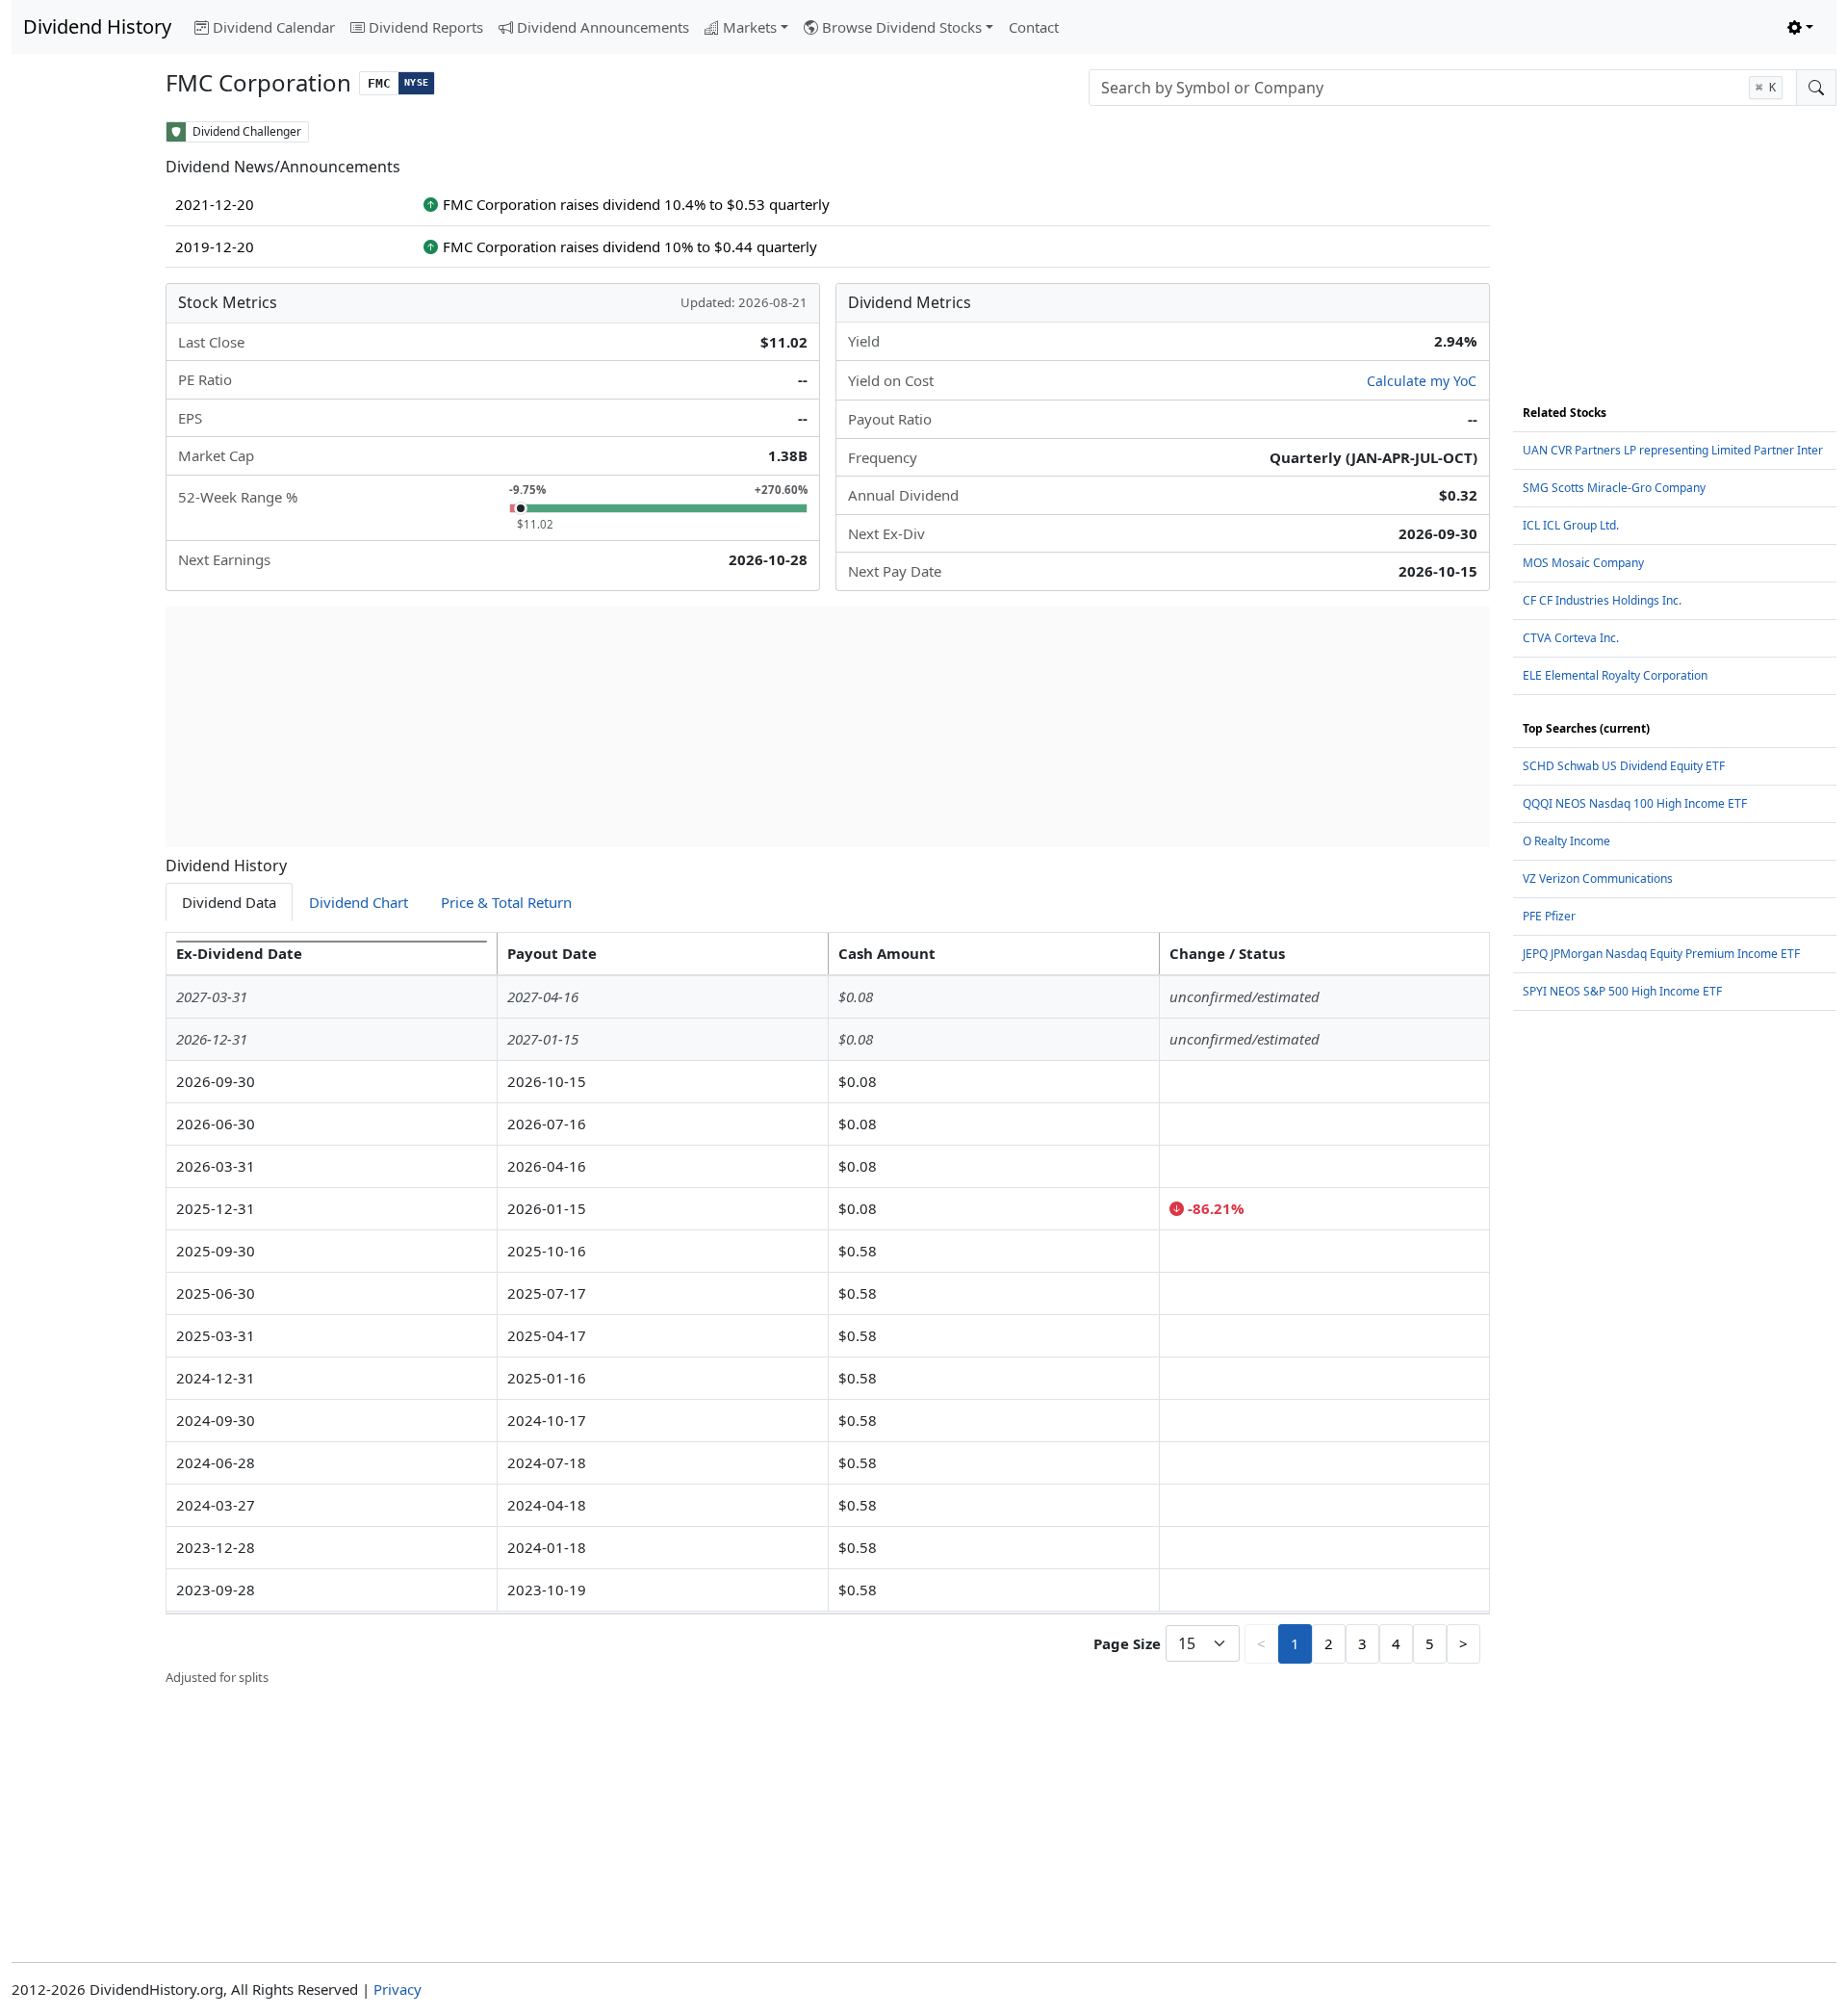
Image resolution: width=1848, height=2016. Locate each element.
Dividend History (97, 26)
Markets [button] (750, 27)
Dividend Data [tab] (229, 902)
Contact (1034, 27)
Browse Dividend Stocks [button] (902, 27)
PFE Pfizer (1549, 916)
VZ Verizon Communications (1598, 879)
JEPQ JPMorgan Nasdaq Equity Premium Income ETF (1661, 954)
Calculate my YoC (1422, 381)
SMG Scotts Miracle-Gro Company (1614, 488)
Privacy (398, 1989)
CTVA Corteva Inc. (1571, 638)
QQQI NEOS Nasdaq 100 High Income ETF (1635, 803)
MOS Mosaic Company (1583, 563)
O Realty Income (1566, 841)
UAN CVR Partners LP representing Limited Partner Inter (1673, 450)
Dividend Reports (426, 27)
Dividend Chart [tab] (359, 902)
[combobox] (1443, 88)
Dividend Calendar (274, 27)
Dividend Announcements (603, 27)
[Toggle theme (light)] (1800, 27)
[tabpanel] (828, 1309)
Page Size (1127, 1643)
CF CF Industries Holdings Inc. (1602, 600)
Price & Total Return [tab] (506, 902)
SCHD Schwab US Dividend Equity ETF (1624, 766)
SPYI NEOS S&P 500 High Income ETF (1622, 991)
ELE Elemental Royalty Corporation (1615, 675)
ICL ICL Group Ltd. (1571, 525)
